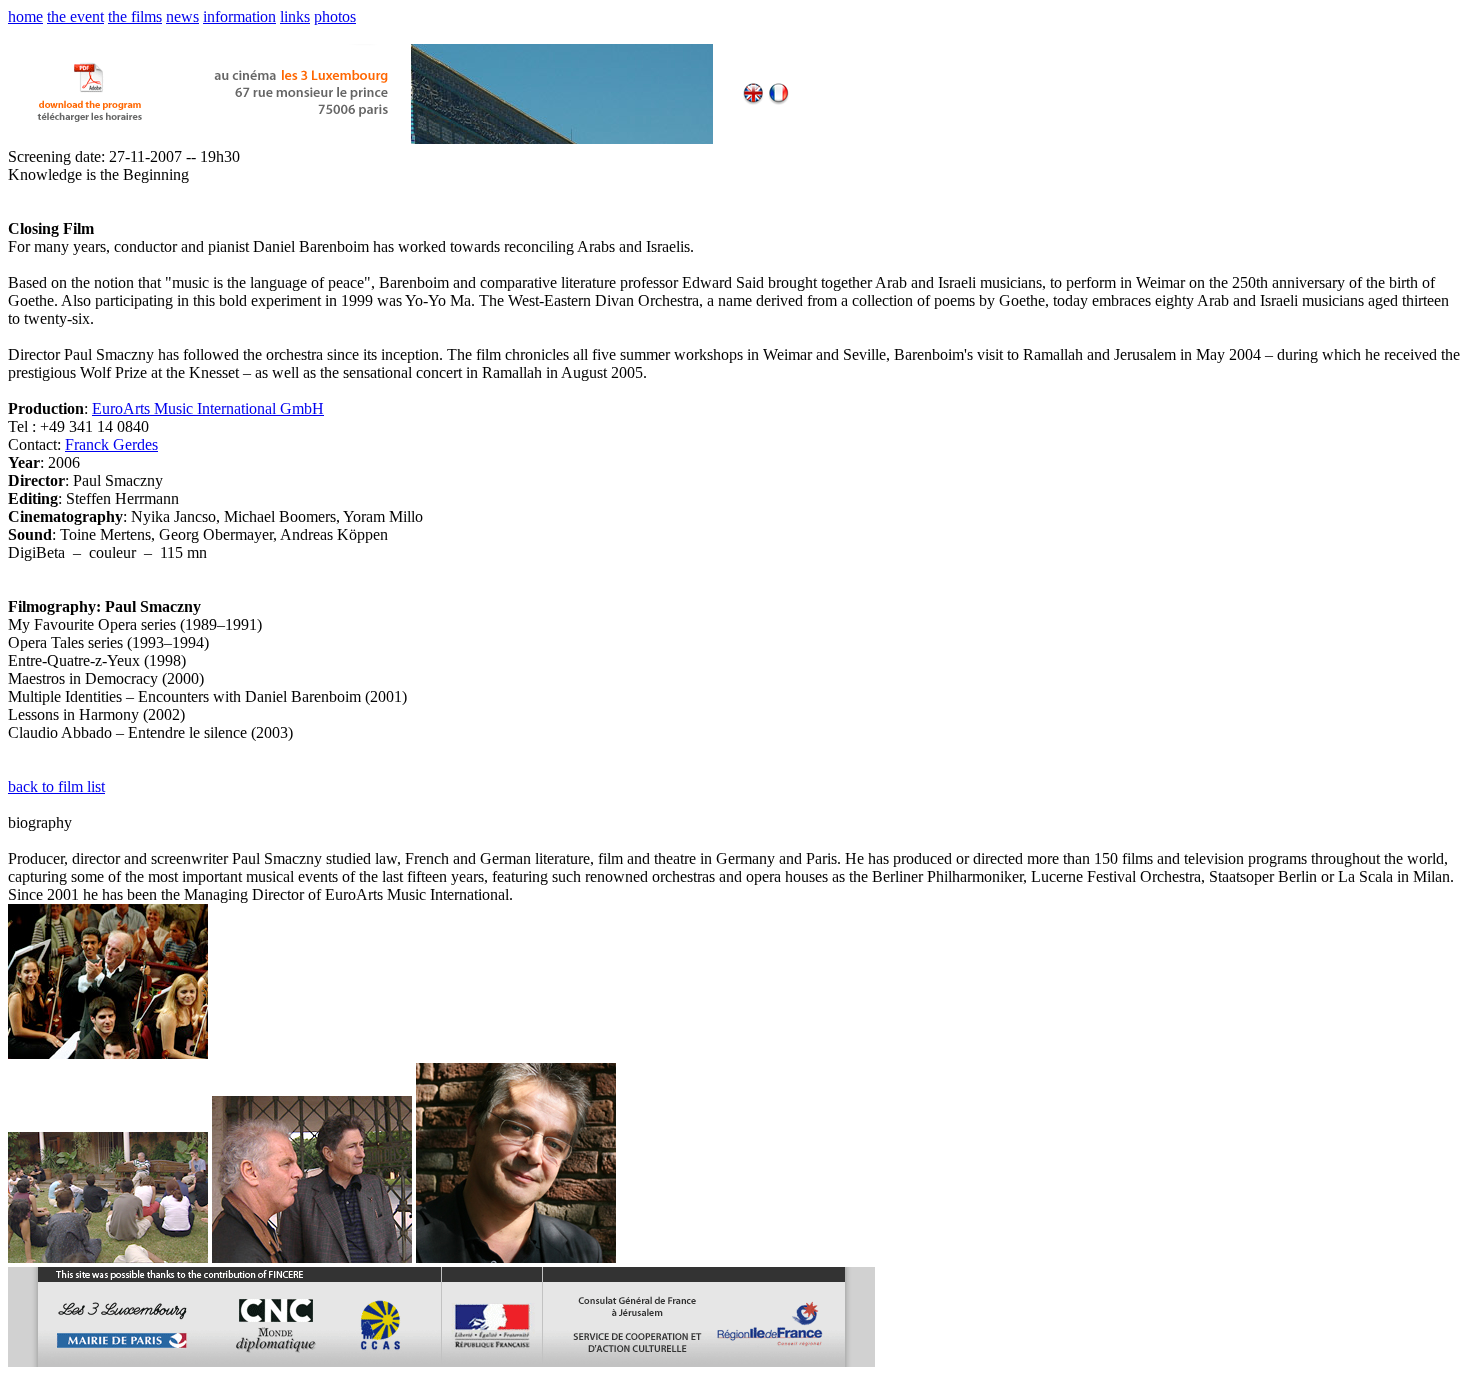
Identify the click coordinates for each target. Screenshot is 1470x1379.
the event (75, 16)
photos (335, 16)
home (25, 16)
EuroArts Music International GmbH (208, 408)
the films (135, 16)
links (295, 16)
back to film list (56, 786)
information (239, 16)
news (182, 16)
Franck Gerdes (111, 444)
